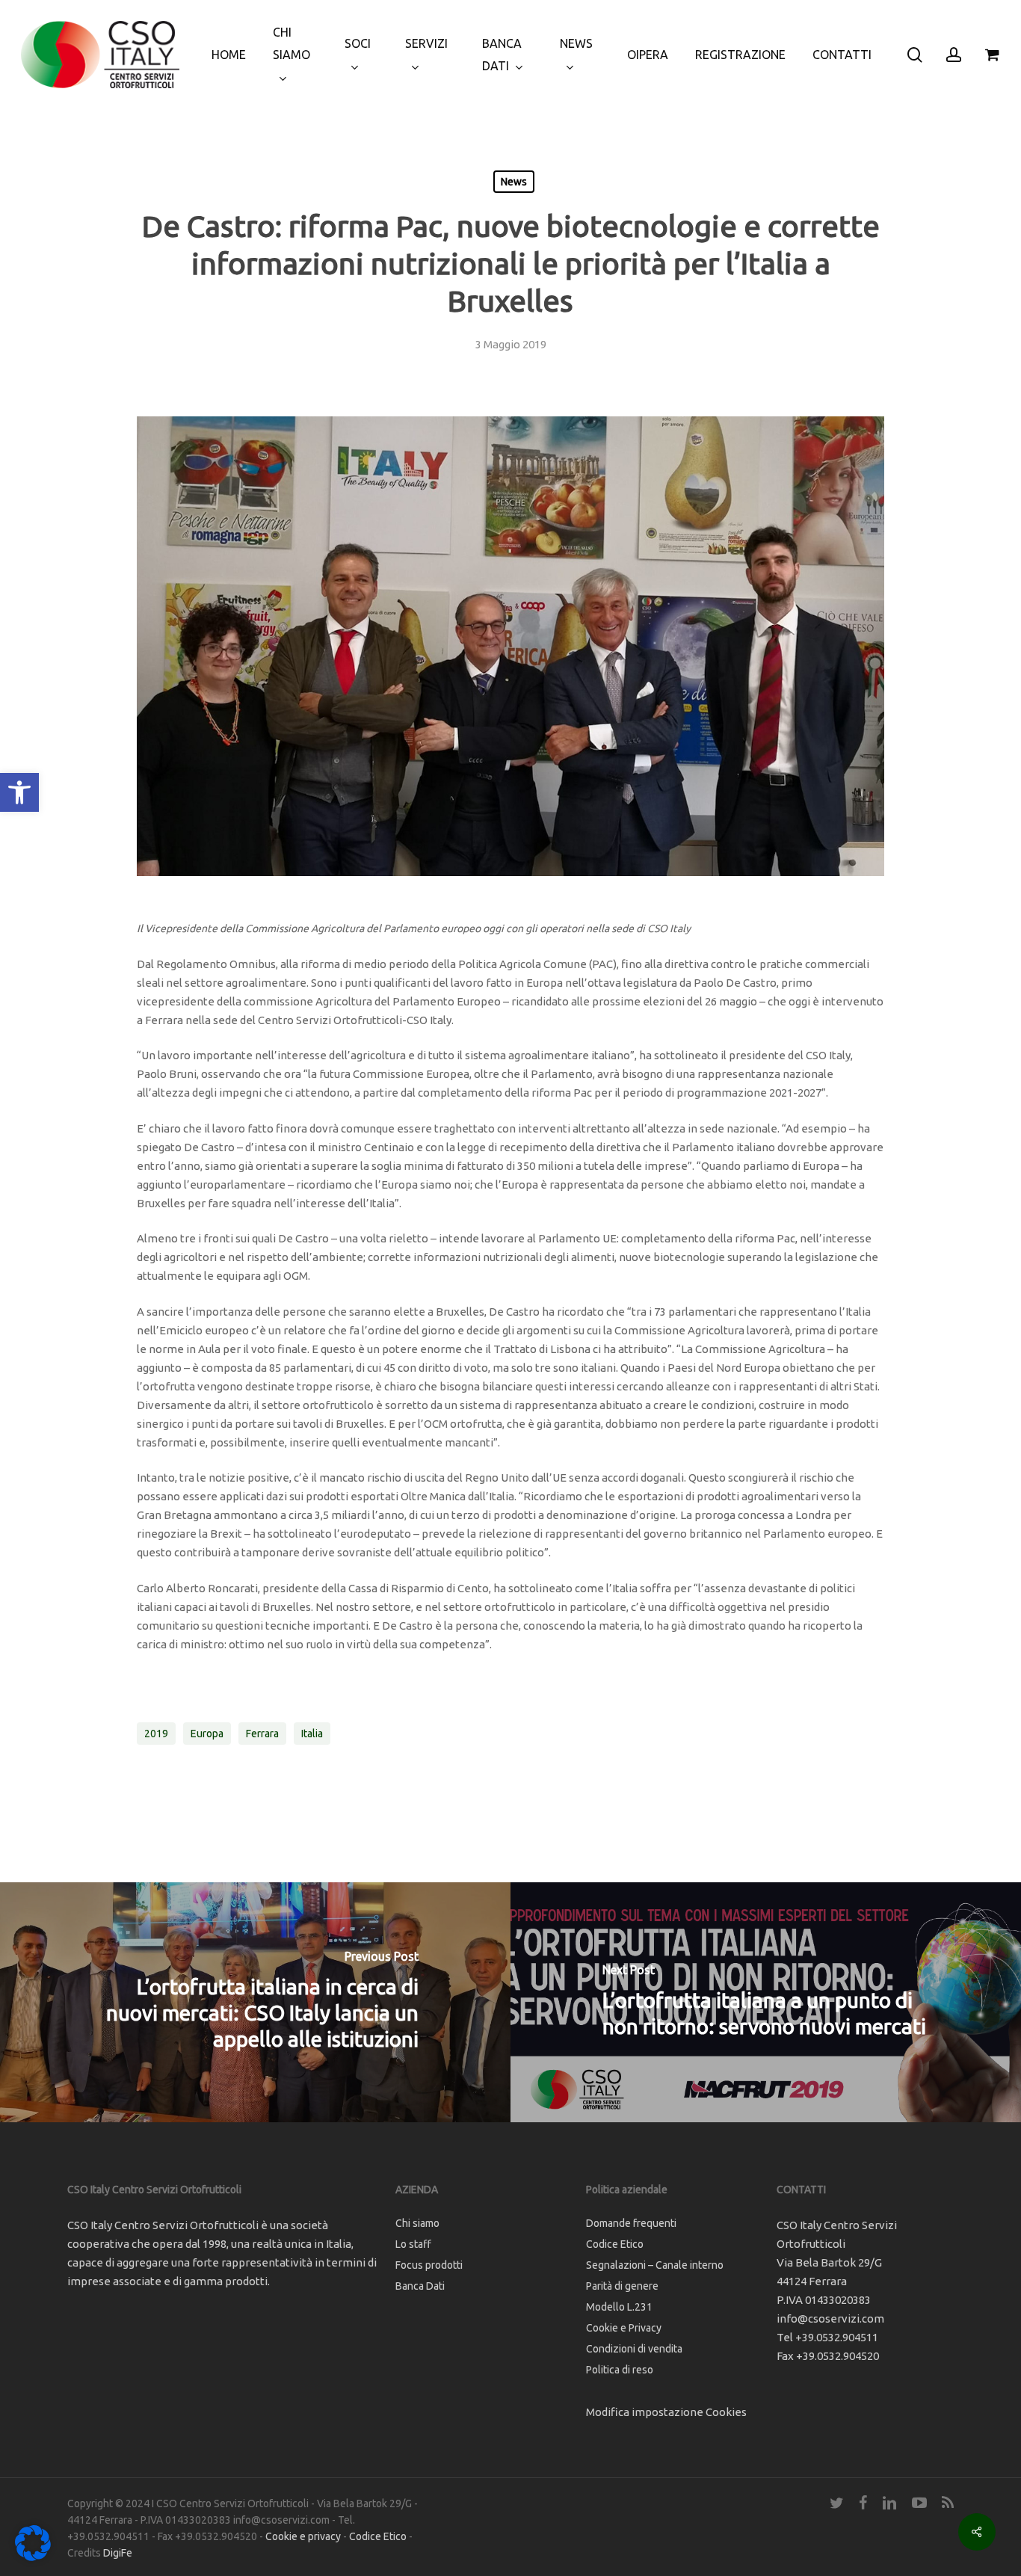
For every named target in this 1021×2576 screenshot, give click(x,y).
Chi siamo (417, 2223)
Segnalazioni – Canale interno (655, 2265)
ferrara (262, 1734)
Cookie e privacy (303, 2536)
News (514, 182)
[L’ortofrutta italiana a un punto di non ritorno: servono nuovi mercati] (766, 2002)
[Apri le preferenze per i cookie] (33, 2557)
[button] (19, 792)
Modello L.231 (619, 2307)
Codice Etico (615, 2244)
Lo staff (413, 2244)
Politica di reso (620, 2370)
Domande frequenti (631, 2223)
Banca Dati (420, 2286)
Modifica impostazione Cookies (666, 2412)
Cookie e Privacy (624, 2328)
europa (207, 1734)
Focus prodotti (429, 2265)
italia (312, 1734)
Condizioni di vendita (634, 2349)
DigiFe (118, 2553)
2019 (156, 1734)
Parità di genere (622, 2286)
